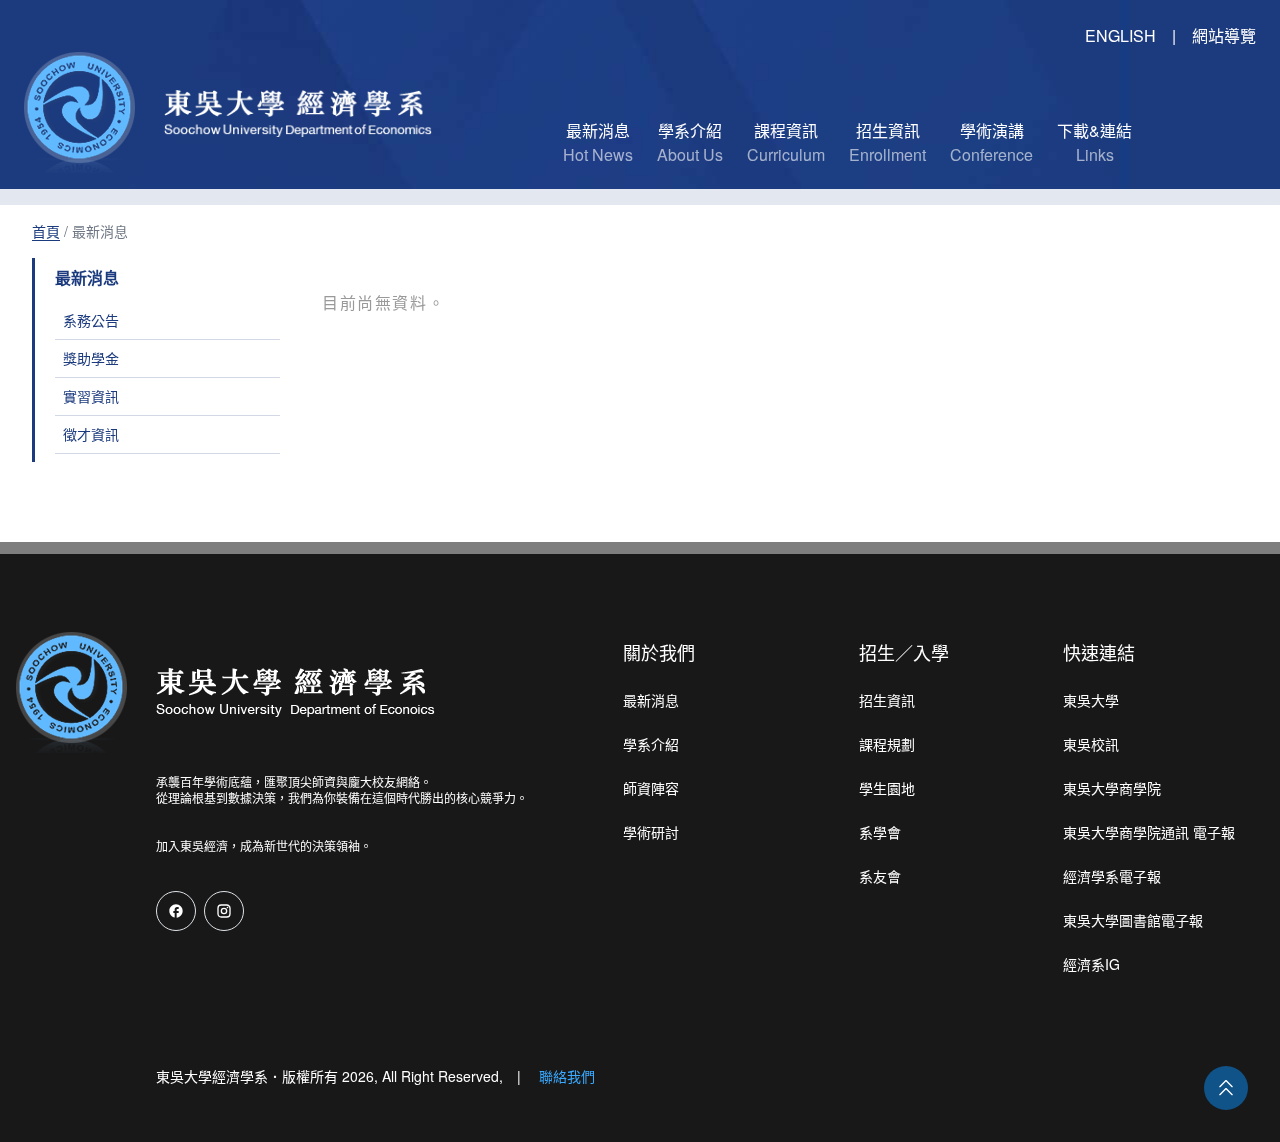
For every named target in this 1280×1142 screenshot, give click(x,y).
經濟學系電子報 (1112, 876)
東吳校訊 (1091, 744)
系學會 (880, 832)
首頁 (46, 231)
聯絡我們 (567, 1076)
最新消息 (651, 700)
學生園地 (887, 788)
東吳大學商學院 (1112, 788)
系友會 (880, 876)
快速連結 (1099, 652)
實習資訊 (91, 396)
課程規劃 (887, 744)
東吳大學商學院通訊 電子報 (1149, 832)
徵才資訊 (91, 434)
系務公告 (91, 320)
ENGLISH (1120, 35)
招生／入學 (904, 652)
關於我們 (659, 652)
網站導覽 (1224, 35)
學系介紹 (651, 744)
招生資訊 (887, 700)
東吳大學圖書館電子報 (1133, 920)
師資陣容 (651, 788)
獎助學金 (91, 358)
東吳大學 (1091, 700)
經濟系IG (1091, 964)
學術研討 (651, 832)
